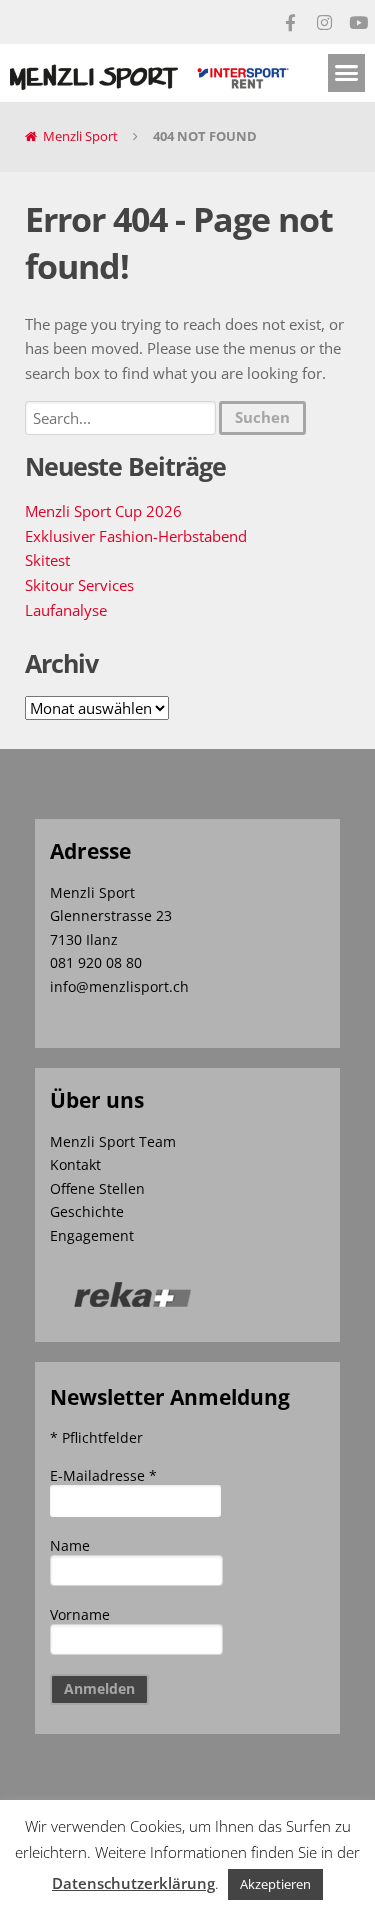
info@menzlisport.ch (119, 986)
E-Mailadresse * (103, 1475)
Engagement (92, 1235)
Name (70, 1545)
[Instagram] (324, 22)
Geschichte (87, 1211)
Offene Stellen (97, 1188)
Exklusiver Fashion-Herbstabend (136, 536)
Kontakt (75, 1164)
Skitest (47, 560)
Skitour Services (79, 585)
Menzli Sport (80, 136)
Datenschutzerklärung (133, 1883)
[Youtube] (358, 22)
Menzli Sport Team (113, 1141)
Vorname (80, 1614)
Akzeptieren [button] (275, 1884)
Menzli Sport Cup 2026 (103, 511)
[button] (347, 73)
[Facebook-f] (290, 22)
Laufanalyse (66, 610)
